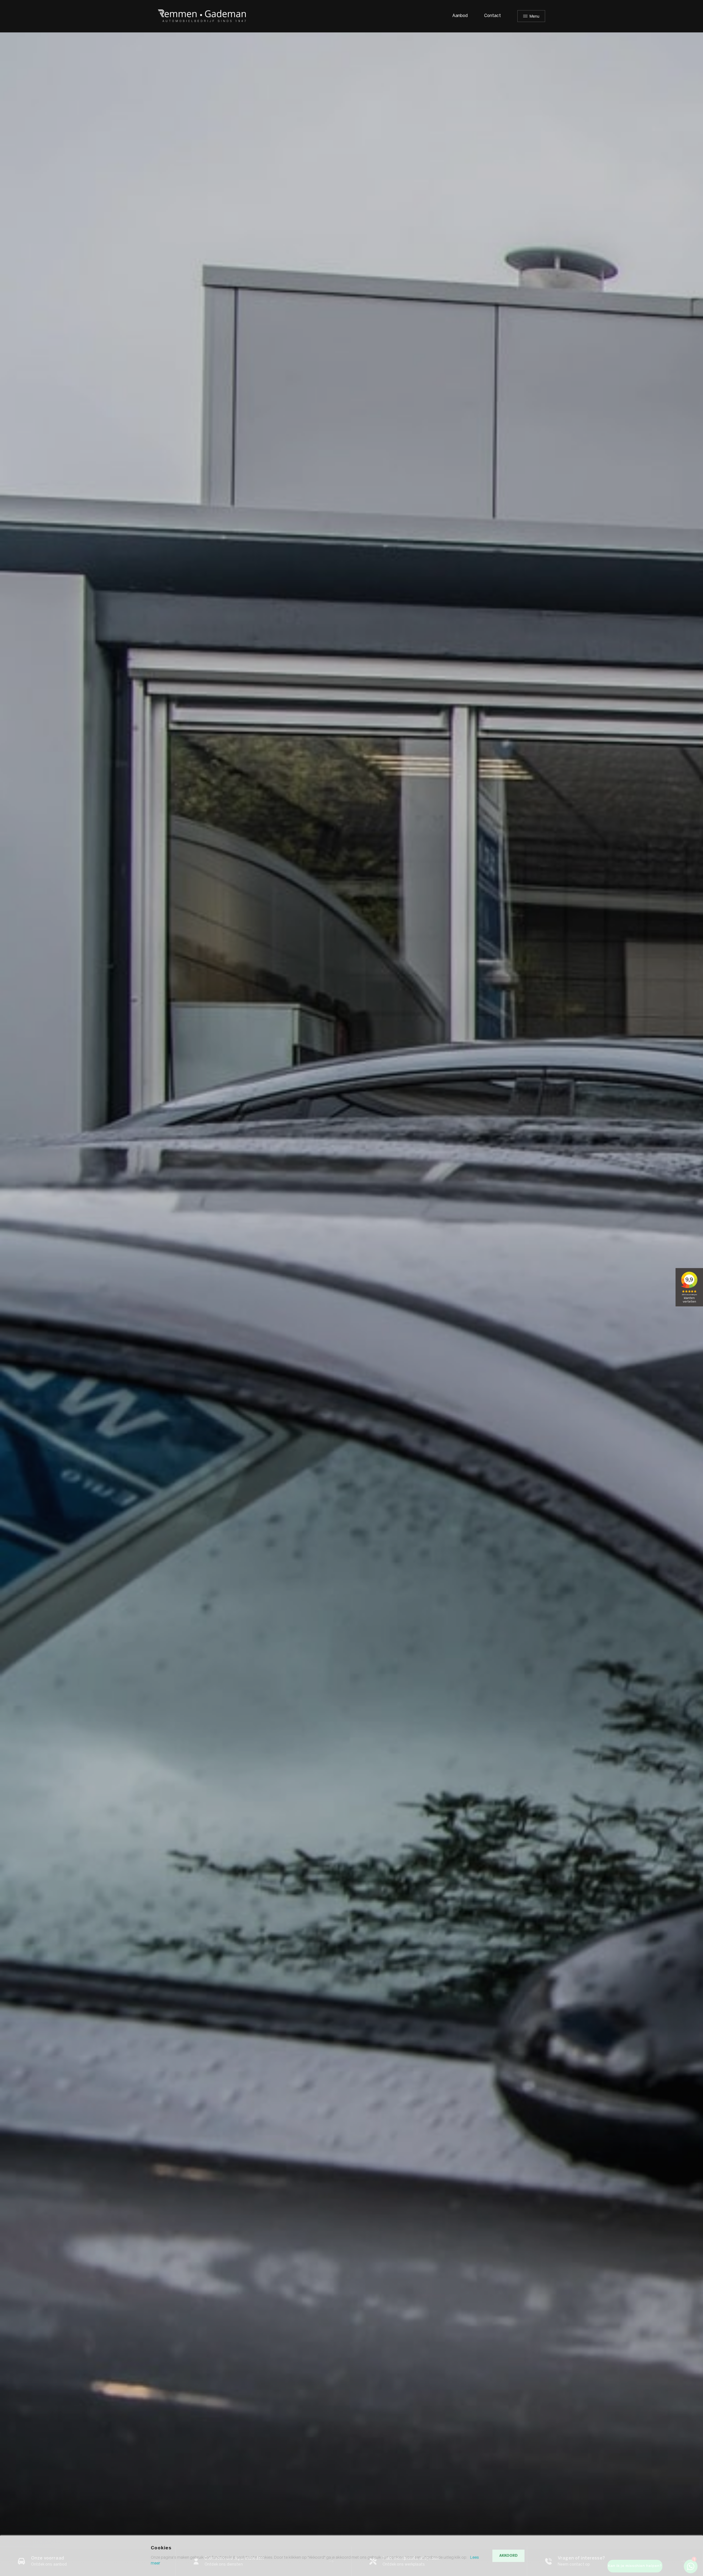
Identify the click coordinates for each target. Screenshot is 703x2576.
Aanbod (460, 16)
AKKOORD (508, 2556)
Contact (493, 16)
